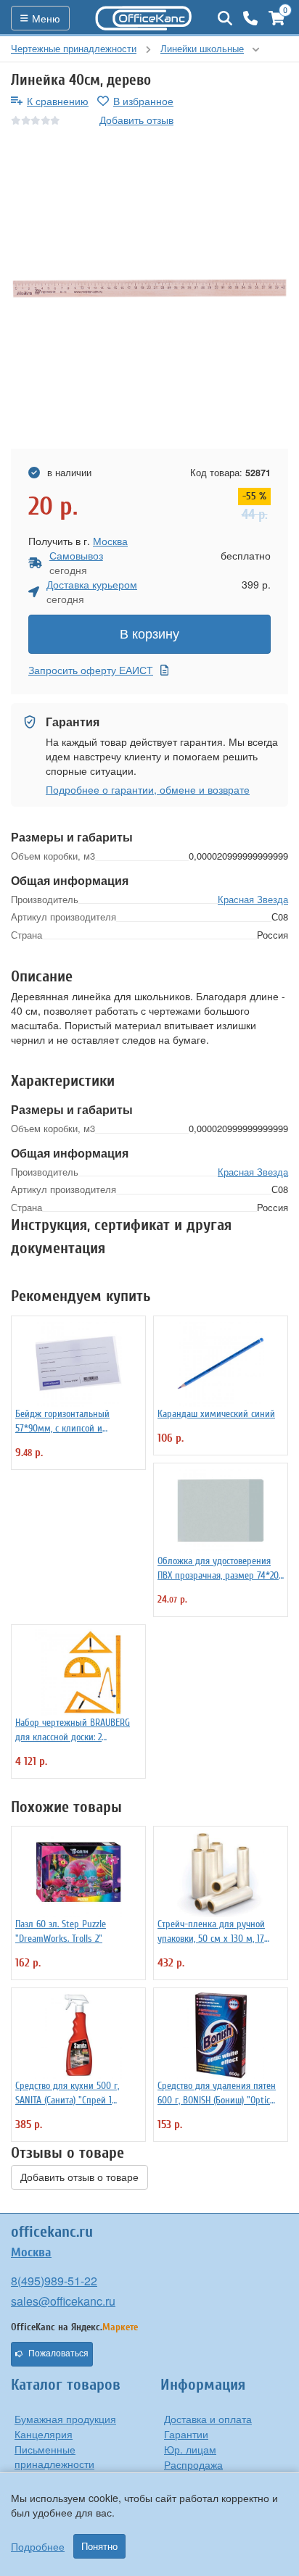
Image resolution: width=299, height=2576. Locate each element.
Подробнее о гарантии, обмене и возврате (148, 789)
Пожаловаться (58, 2353)
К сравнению (58, 101)
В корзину (149, 634)
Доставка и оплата (208, 2419)
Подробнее (38, 2546)
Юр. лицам (190, 2449)
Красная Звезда (253, 899)
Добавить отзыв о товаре (79, 2177)
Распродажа (193, 2464)
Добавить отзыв (136, 120)
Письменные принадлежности (54, 2456)
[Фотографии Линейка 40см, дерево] (149, 288)
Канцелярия (44, 2434)
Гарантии (186, 2434)
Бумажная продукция (65, 2419)
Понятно (99, 2546)
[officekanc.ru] (144, 18)
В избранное (143, 101)
